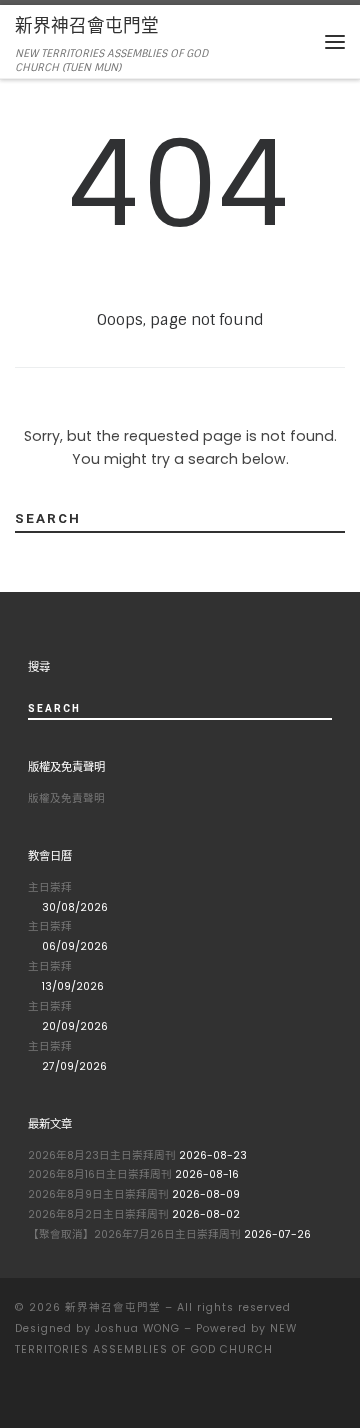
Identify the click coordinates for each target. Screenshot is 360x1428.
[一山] (20, 1395)
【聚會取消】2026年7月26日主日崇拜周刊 (134, 1234)
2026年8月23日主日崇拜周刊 (102, 1155)
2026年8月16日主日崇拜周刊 (100, 1174)
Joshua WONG (137, 1328)
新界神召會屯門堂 (113, 1307)
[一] (46, 1395)
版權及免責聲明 (66, 798)
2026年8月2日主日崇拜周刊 (98, 1214)
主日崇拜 (50, 887)
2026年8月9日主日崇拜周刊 (98, 1194)
